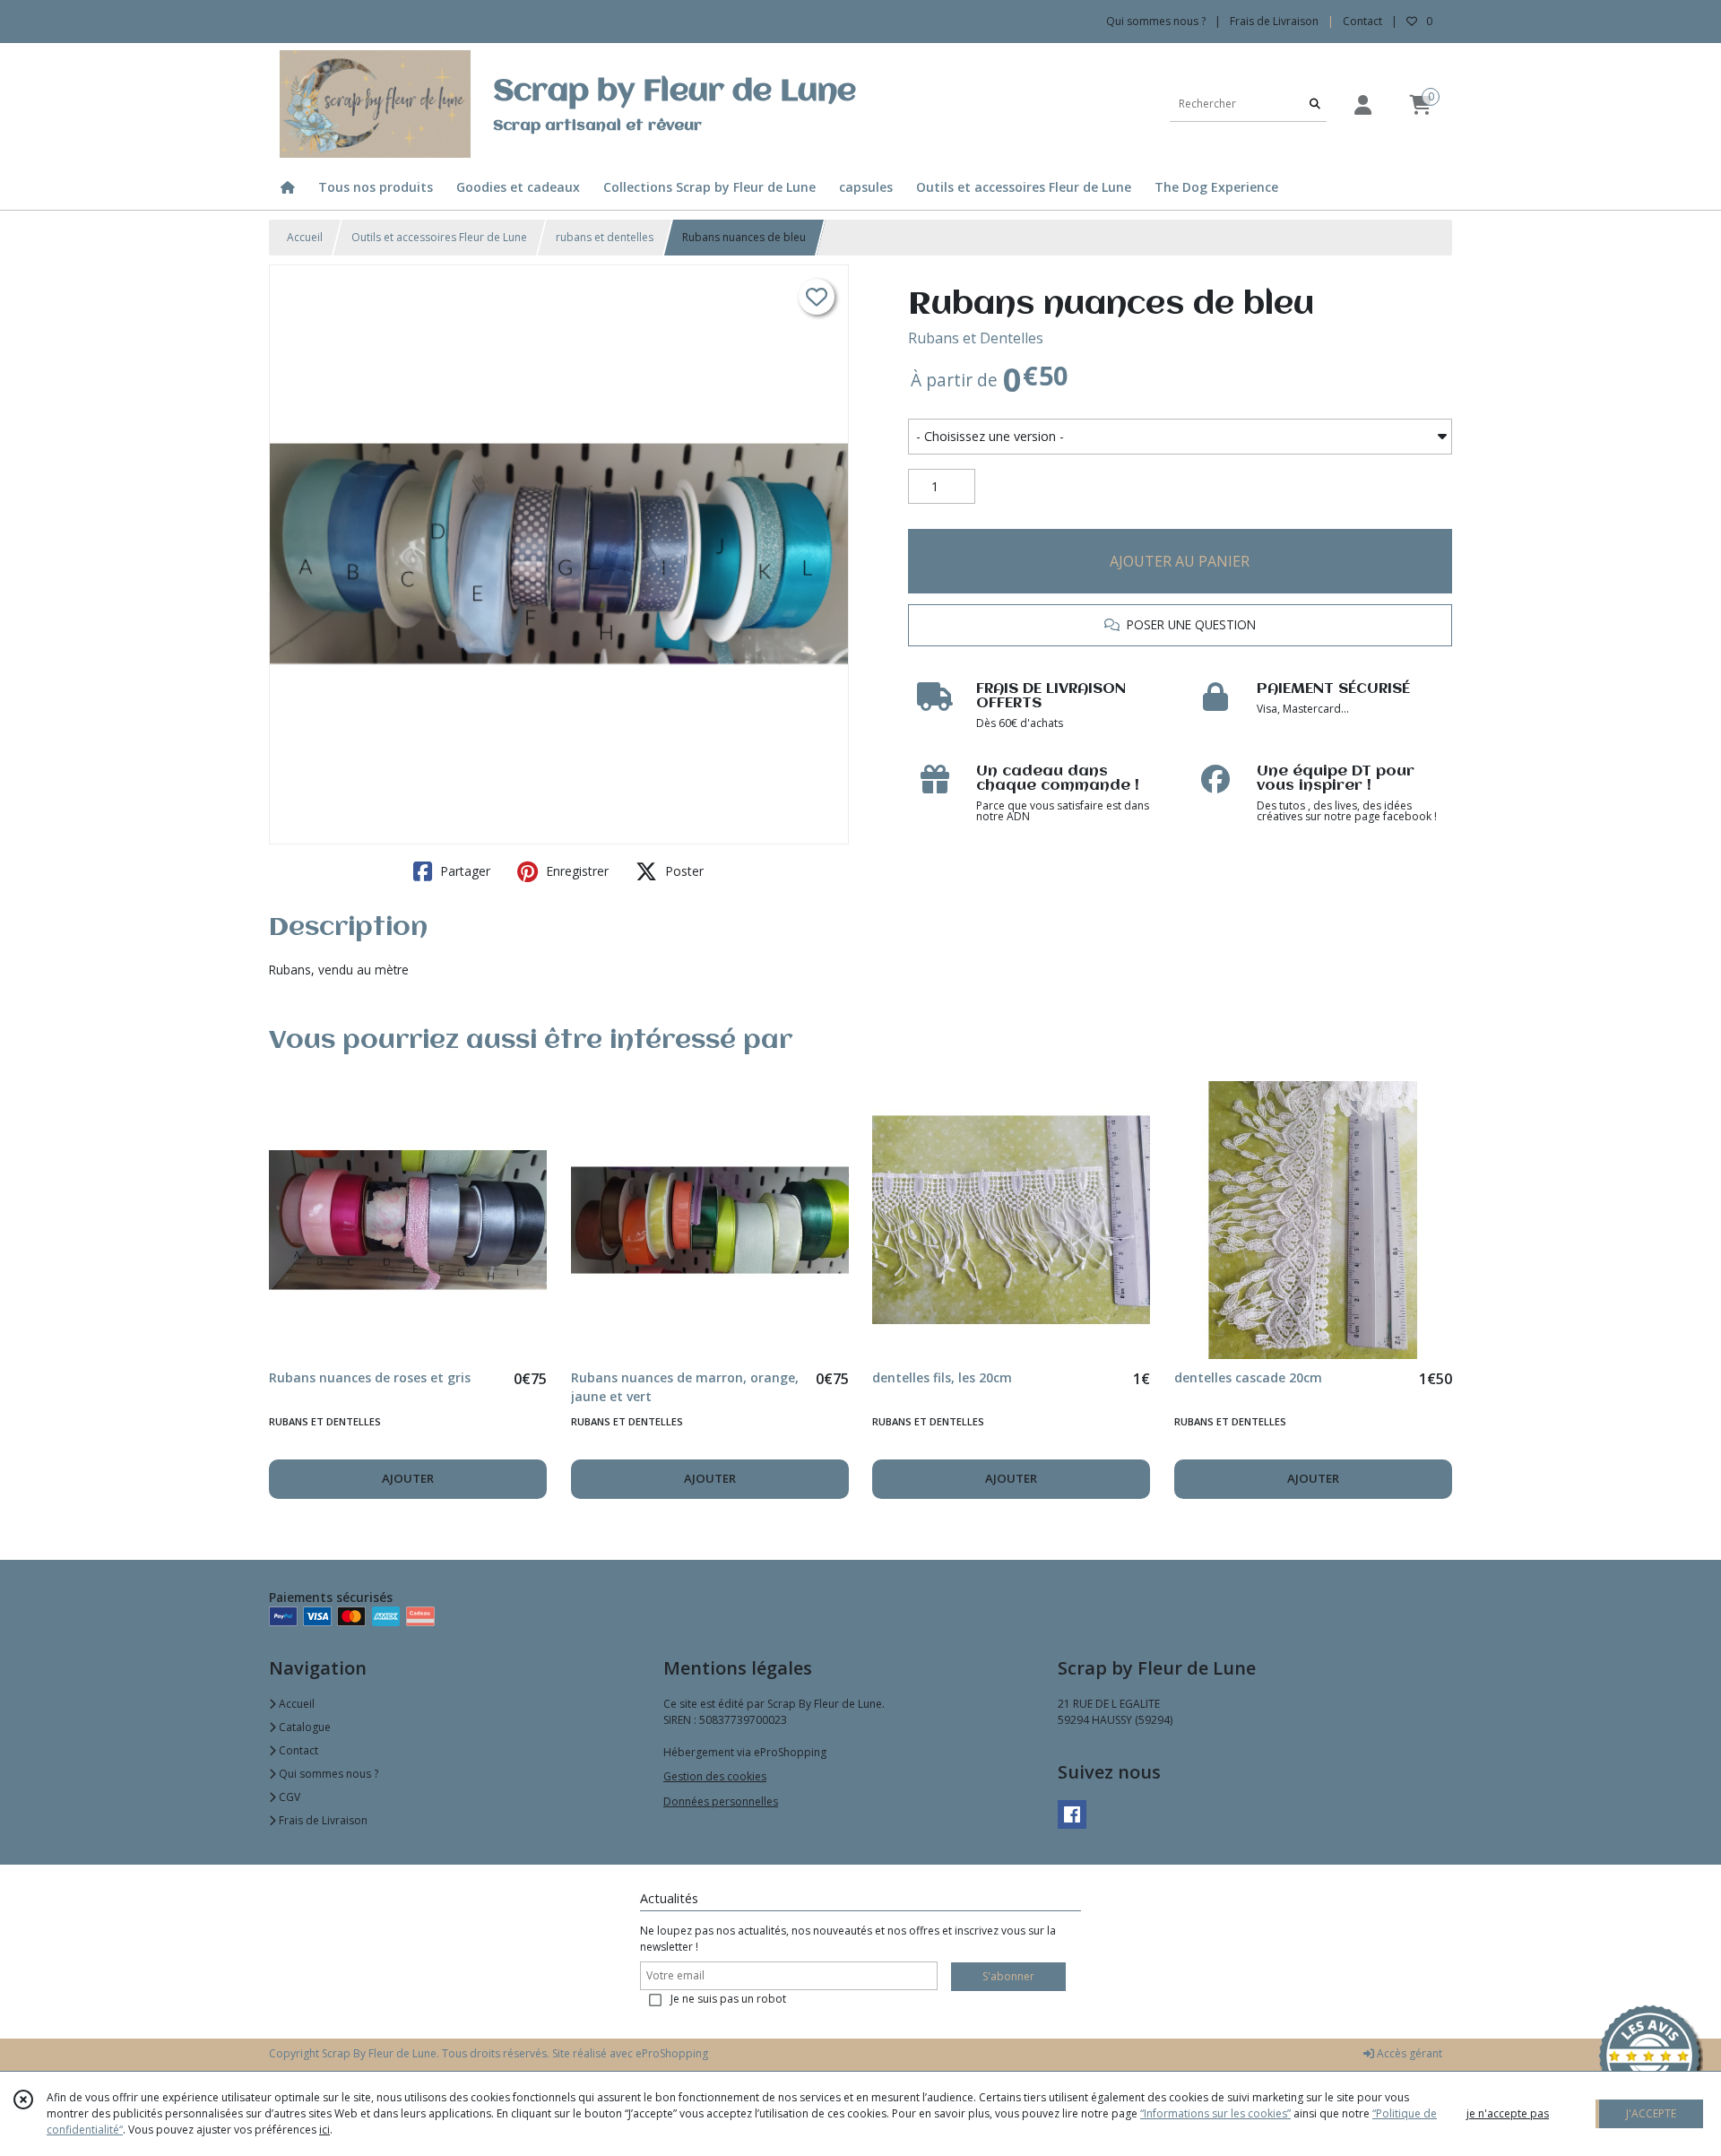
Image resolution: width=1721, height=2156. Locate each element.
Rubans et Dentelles (976, 338)
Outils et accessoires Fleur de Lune (439, 237)
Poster (683, 871)
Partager (463, 871)
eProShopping (672, 2053)
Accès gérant (1408, 2053)
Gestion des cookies (715, 1776)
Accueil (305, 237)
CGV (288, 1797)
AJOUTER (408, 1478)
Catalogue (303, 1727)
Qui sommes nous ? (327, 1774)
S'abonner (1008, 1976)
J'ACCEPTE (1651, 2113)
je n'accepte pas (1508, 2113)
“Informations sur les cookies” (1215, 2113)
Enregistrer (575, 871)
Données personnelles (721, 1801)
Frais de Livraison (322, 1820)
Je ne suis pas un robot (728, 1999)
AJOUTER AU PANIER (1180, 561)
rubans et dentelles (605, 237)
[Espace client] (1362, 104)
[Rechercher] (1315, 104)
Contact (1362, 21)
